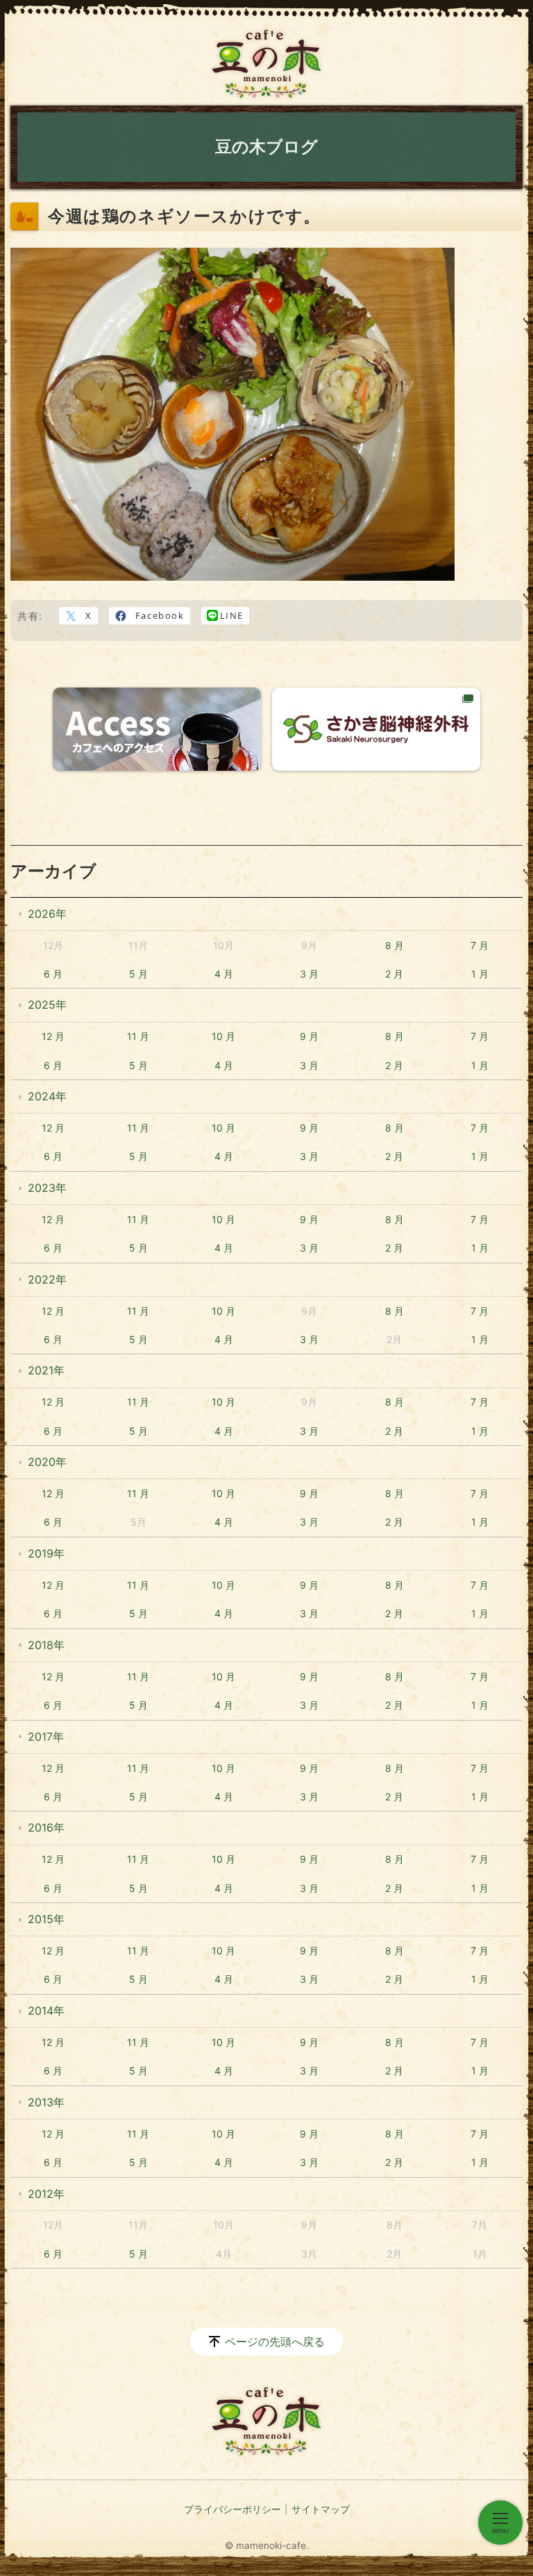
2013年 (46, 2102)
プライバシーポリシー (232, 2509)
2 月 (394, 974)
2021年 (46, 1370)
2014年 (46, 2011)
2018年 (46, 1645)
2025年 (47, 1005)
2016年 (46, 1827)
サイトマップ (321, 2509)
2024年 (47, 1096)
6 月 (53, 974)
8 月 (395, 945)
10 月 (223, 1036)
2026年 (47, 914)
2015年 (46, 1919)
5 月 (138, 974)
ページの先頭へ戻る (275, 2342)
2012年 (46, 2194)
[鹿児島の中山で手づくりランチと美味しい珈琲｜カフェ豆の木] (266, 64)
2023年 (47, 1188)
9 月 (309, 1036)
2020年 (47, 1462)
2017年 (46, 1737)
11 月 (138, 1036)
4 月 (224, 974)
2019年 (46, 1553)
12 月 (53, 1036)
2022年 (47, 1279)
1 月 (480, 974)
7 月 (480, 945)
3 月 (309, 974)
